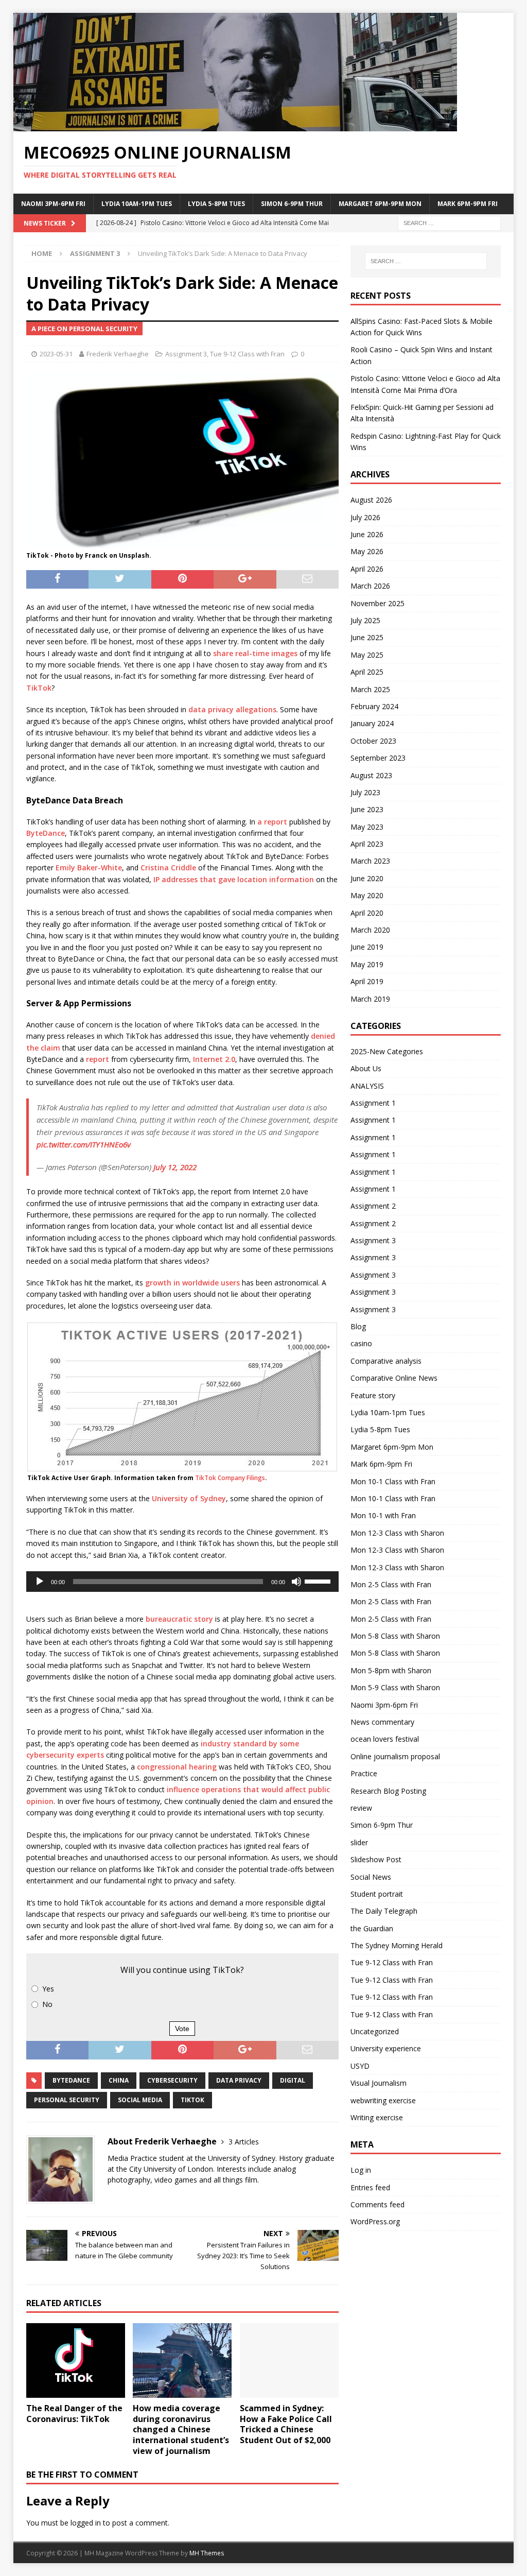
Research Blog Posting (388, 1791)
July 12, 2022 (175, 1167)
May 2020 (367, 895)
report (98, 1059)
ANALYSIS (367, 1086)
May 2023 (367, 827)
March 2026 (370, 586)
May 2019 (367, 964)
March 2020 (370, 930)
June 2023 (367, 809)
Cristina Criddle (168, 868)
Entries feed (370, 2187)
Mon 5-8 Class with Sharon (395, 1636)
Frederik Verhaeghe (118, 354)
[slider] (319, 1581)
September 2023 (378, 758)
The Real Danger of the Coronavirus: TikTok (74, 2414)
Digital (293, 2080)
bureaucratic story (179, 1619)
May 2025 (367, 655)
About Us (366, 1068)
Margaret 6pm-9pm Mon (380, 204)
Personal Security (67, 2100)
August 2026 (371, 500)
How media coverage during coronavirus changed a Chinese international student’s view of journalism (181, 2429)
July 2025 (365, 620)
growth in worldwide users (192, 1283)
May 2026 (367, 551)
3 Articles (244, 2142)
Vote (182, 2029)
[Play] (40, 1582)
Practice (364, 1773)
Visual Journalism (379, 2083)
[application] (182, 1582)
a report (272, 822)
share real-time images (255, 653)
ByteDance (46, 833)
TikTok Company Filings (230, 1478)
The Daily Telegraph (384, 1911)
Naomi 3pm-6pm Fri (53, 204)
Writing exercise (377, 2117)
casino (361, 1343)
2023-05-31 (56, 354)
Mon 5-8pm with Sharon (391, 1670)
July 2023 (365, 792)
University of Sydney (189, 1498)
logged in (86, 2523)
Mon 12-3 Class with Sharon (397, 1533)
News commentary (382, 1722)
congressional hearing (177, 1767)
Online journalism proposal (395, 1756)
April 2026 (367, 569)
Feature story (373, 1395)
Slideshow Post (376, 1859)
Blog (358, 1326)
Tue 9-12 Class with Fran (247, 354)
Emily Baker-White (89, 868)
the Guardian (372, 1928)
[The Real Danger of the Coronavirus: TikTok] (76, 2360)
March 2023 (370, 861)
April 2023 (367, 844)
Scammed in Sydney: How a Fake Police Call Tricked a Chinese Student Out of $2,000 (286, 2424)
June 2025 (367, 637)
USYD (360, 2066)
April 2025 (367, 672)
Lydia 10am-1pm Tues (137, 204)
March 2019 (370, 999)
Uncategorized (375, 2031)
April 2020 (367, 913)
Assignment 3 (186, 354)
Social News (371, 1877)
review (361, 1808)
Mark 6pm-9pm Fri (468, 204)
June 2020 (367, 878)
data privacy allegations (232, 709)
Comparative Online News (394, 1378)
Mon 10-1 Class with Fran (393, 1481)
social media (140, 2100)
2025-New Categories (387, 1051)
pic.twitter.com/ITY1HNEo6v (84, 1144)
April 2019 (367, 981)
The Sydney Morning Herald (397, 1945)
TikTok (39, 688)
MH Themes (207, 2553)
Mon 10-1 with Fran (383, 1515)
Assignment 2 (373, 1206)
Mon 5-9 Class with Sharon (395, 1687)
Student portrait (377, 1894)
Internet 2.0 (214, 1059)
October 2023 (373, 741)
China (119, 2080)
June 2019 (367, 947)
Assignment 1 (373, 1103)
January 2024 (372, 723)
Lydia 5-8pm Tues (216, 204)
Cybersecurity (172, 2080)
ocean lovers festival (385, 1739)
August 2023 (371, 775)
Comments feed (377, 2204)
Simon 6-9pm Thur (292, 204)
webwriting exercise (383, 2100)
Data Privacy (239, 2080)
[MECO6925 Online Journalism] (235, 125)
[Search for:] (449, 222)
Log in (361, 2170)
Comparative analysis (386, 1361)
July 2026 (365, 517)
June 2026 (367, 534)
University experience (386, 2048)
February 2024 (374, 706)
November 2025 (377, 603)
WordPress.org (375, 2221)
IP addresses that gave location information (234, 879)
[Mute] (296, 1582)
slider (359, 1842)
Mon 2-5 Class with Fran (391, 1584)
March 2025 (370, 689)
